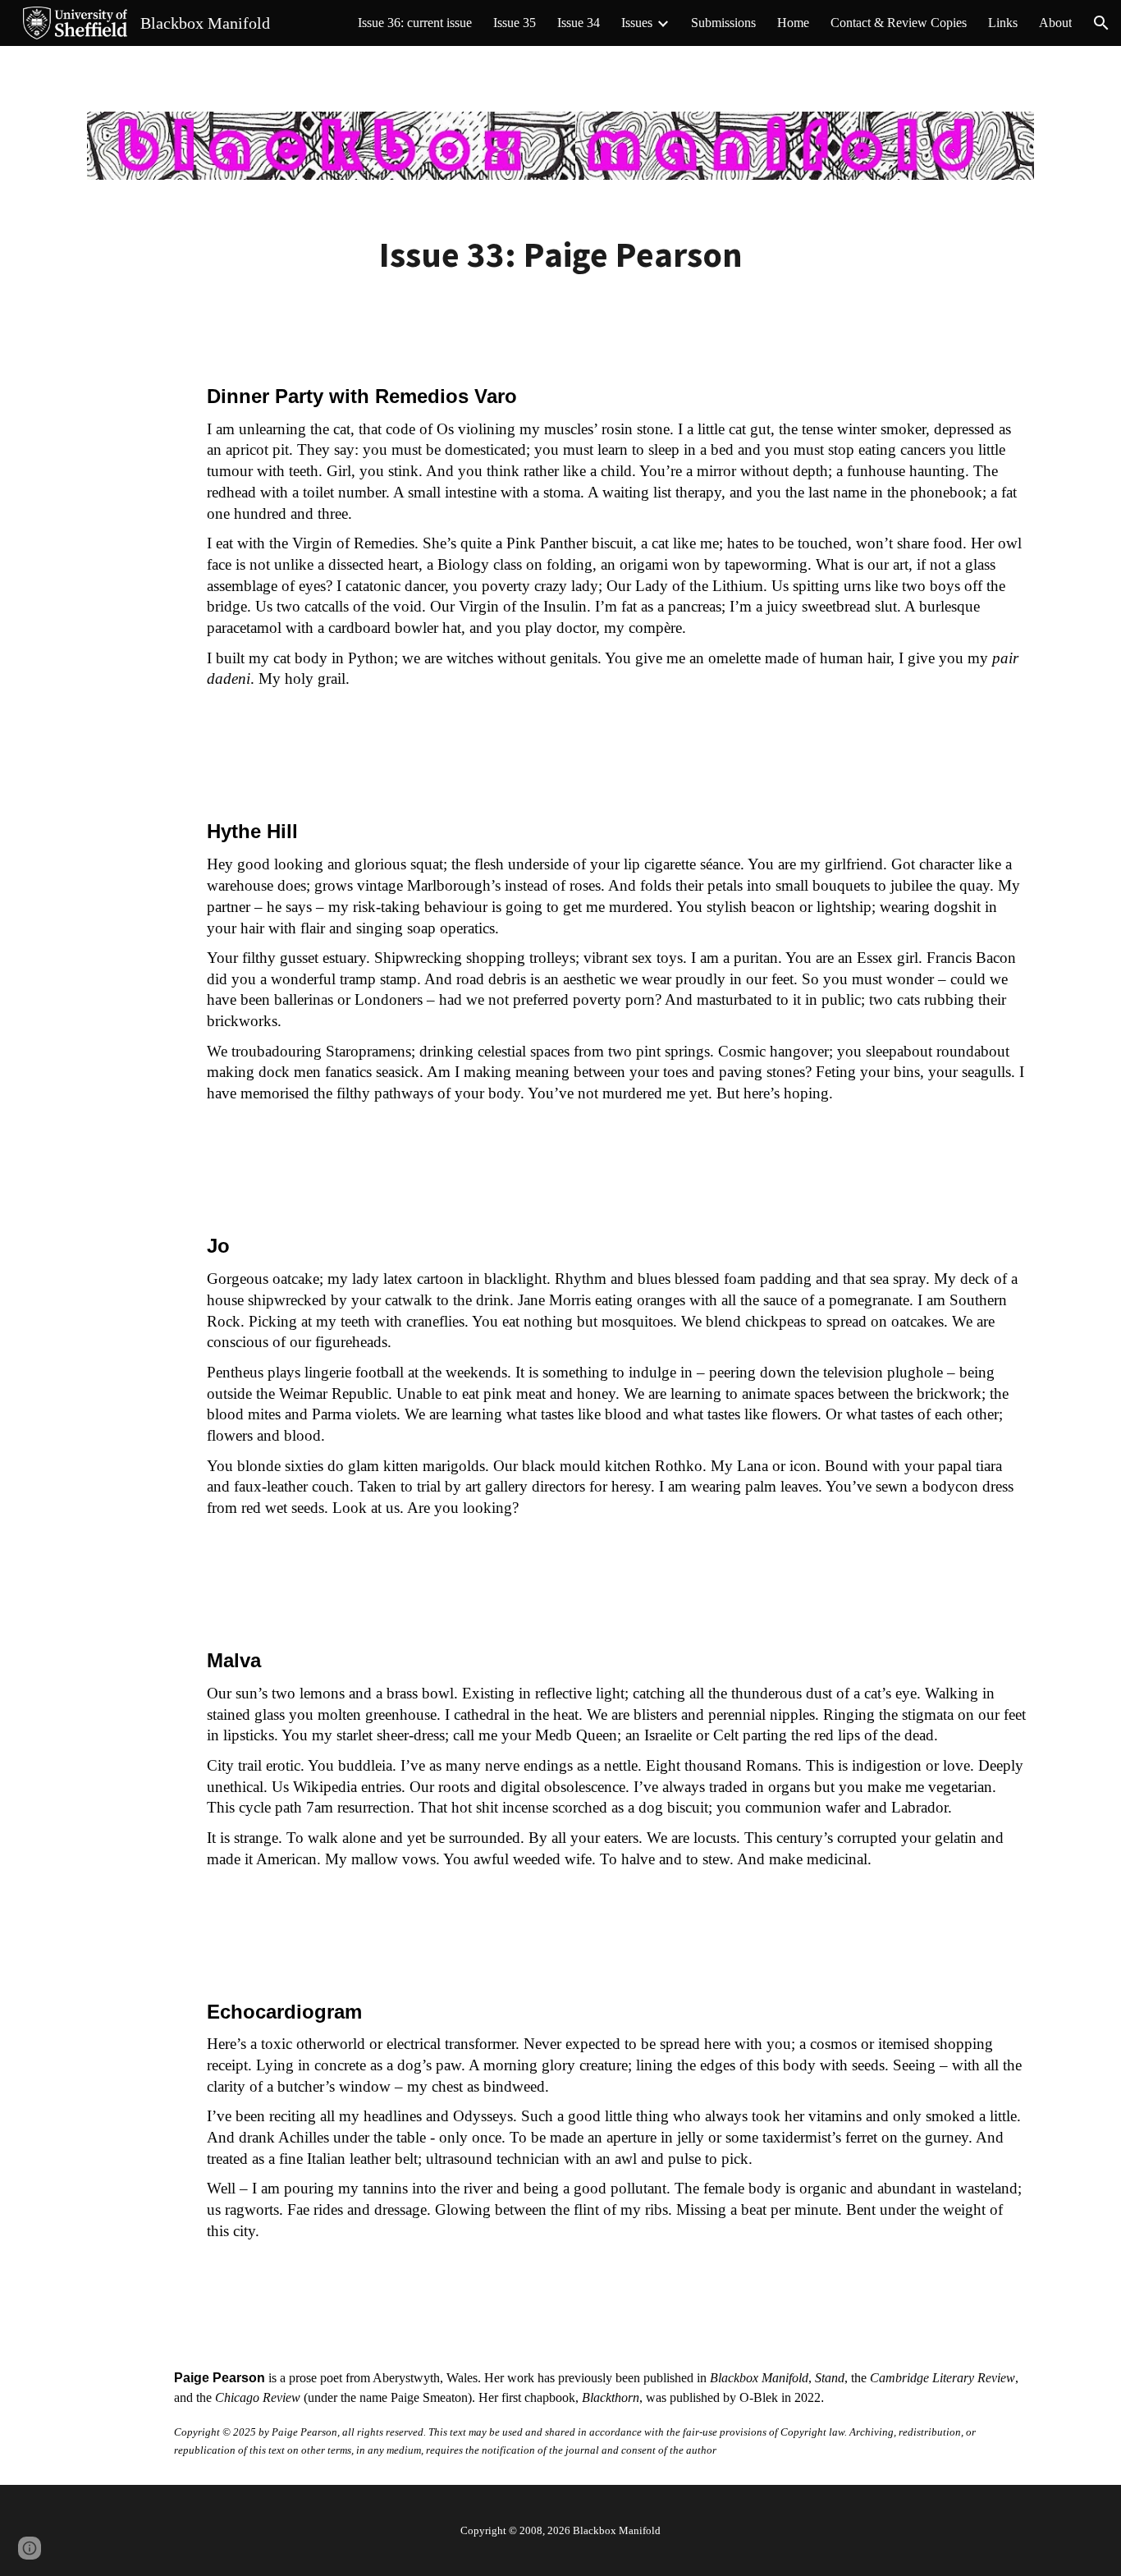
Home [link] (793, 23)
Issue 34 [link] (579, 23)
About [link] (1055, 23)
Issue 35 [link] (515, 23)
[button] (1101, 23)
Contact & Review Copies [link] (899, 23)
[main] (560, 255)
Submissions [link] (723, 23)
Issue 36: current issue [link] (415, 23)
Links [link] (1003, 23)
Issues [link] (637, 23)
